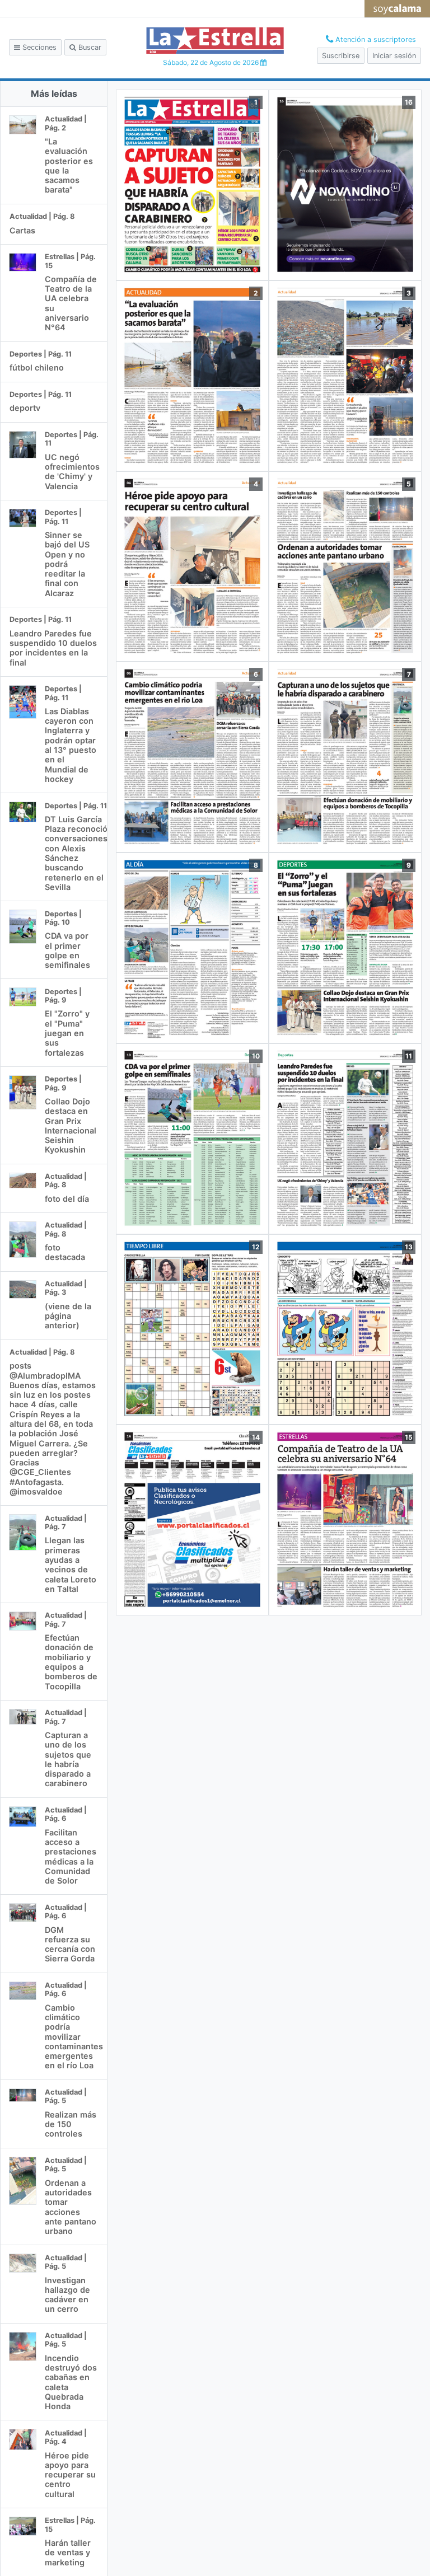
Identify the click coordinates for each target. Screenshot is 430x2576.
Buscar (89, 47)
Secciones (38, 47)
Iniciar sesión (394, 56)
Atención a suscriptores (375, 39)
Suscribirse (341, 56)
